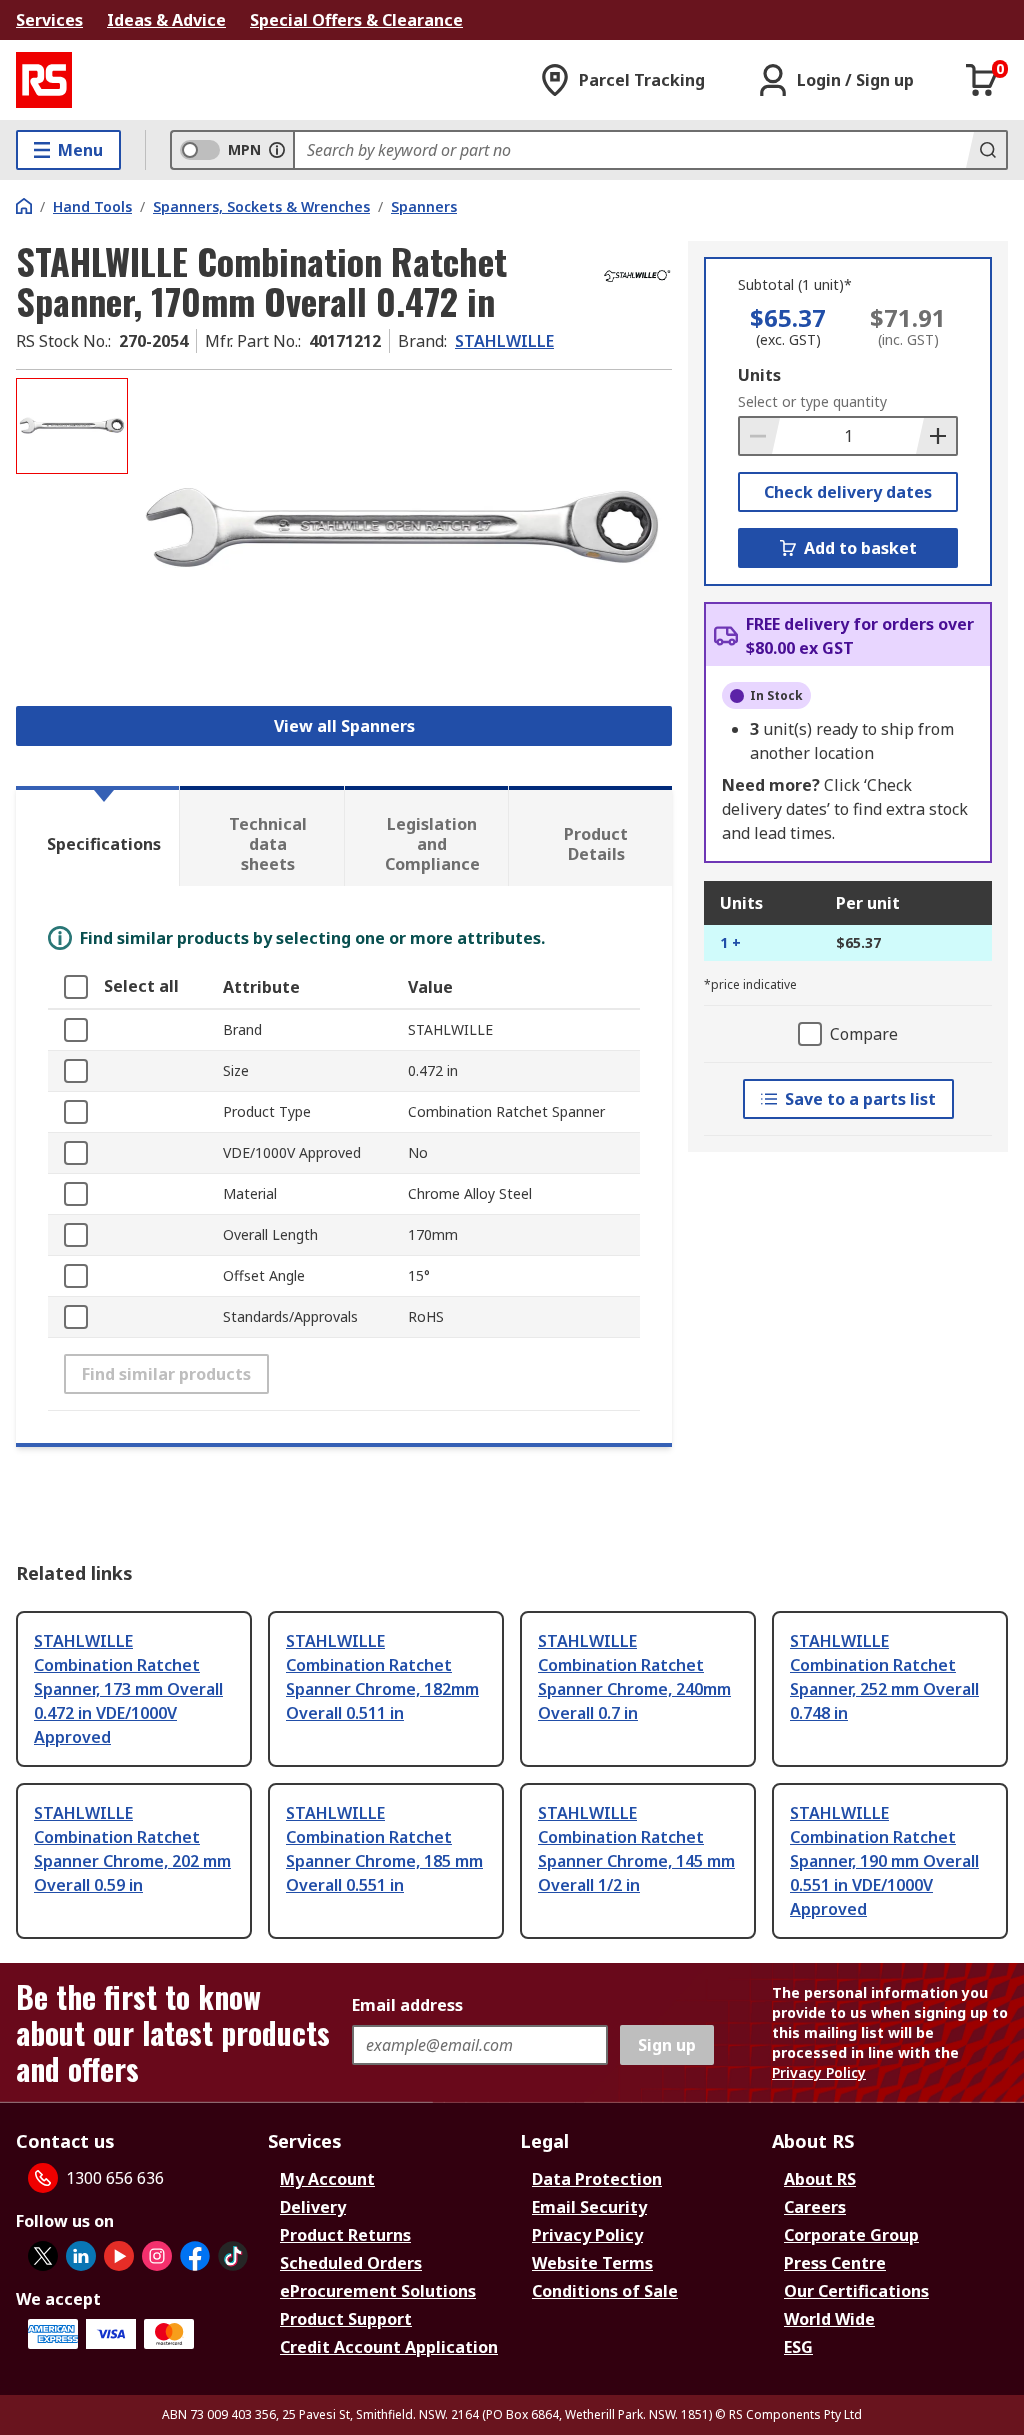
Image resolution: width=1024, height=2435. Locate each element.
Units (759, 375)
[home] (24, 206)
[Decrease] (760, 436)
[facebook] (195, 2256)
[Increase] (936, 436)
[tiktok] (233, 2256)
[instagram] (157, 2256)
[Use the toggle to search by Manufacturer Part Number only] (277, 150)
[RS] (44, 80)
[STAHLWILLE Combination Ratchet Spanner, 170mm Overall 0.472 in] (402, 529)
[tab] (97, 836)
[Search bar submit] (986, 150)
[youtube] (119, 2256)
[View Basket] (982, 80)
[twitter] (43, 2256)
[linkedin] (81, 2256)
